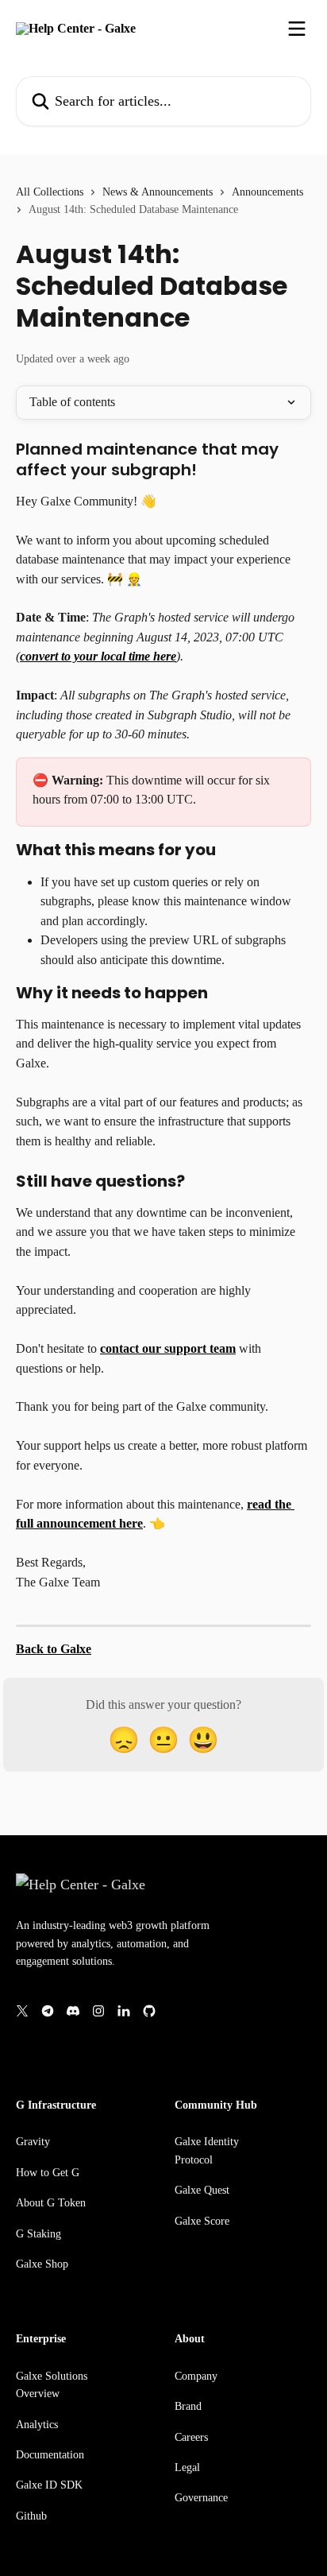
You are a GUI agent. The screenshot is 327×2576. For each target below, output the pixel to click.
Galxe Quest (202, 2190)
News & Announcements (158, 192)
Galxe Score (202, 2221)
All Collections (50, 192)
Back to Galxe (54, 1649)
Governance (201, 2498)
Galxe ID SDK (49, 2485)
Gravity (33, 2142)
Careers (191, 2437)
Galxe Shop (42, 2264)
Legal (187, 2468)
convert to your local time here (98, 656)
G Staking (38, 2234)
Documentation (50, 2455)
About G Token (51, 2203)
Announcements (267, 192)
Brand (188, 2406)
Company (196, 2376)
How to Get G (48, 2173)
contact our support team (168, 1348)
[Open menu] (297, 29)
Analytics (37, 2425)
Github (31, 2516)
